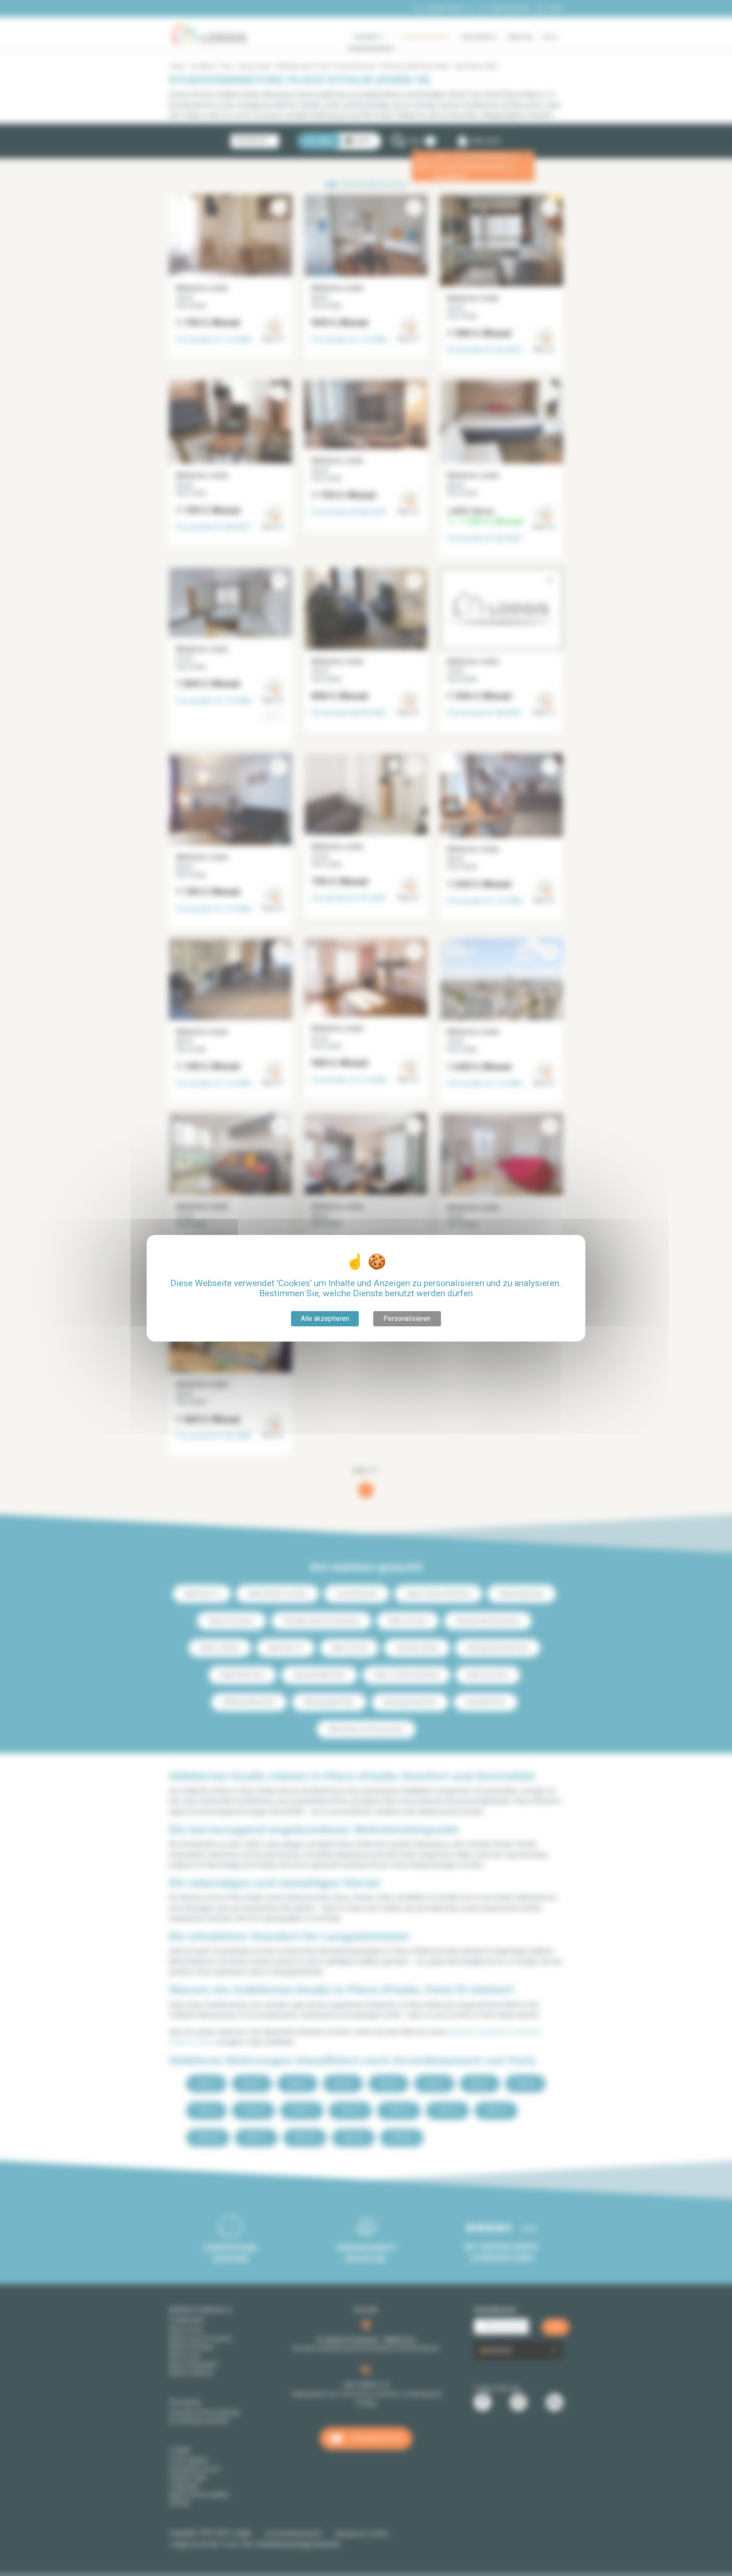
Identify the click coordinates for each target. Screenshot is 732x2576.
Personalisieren (407, 1319)
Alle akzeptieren (325, 1319)
